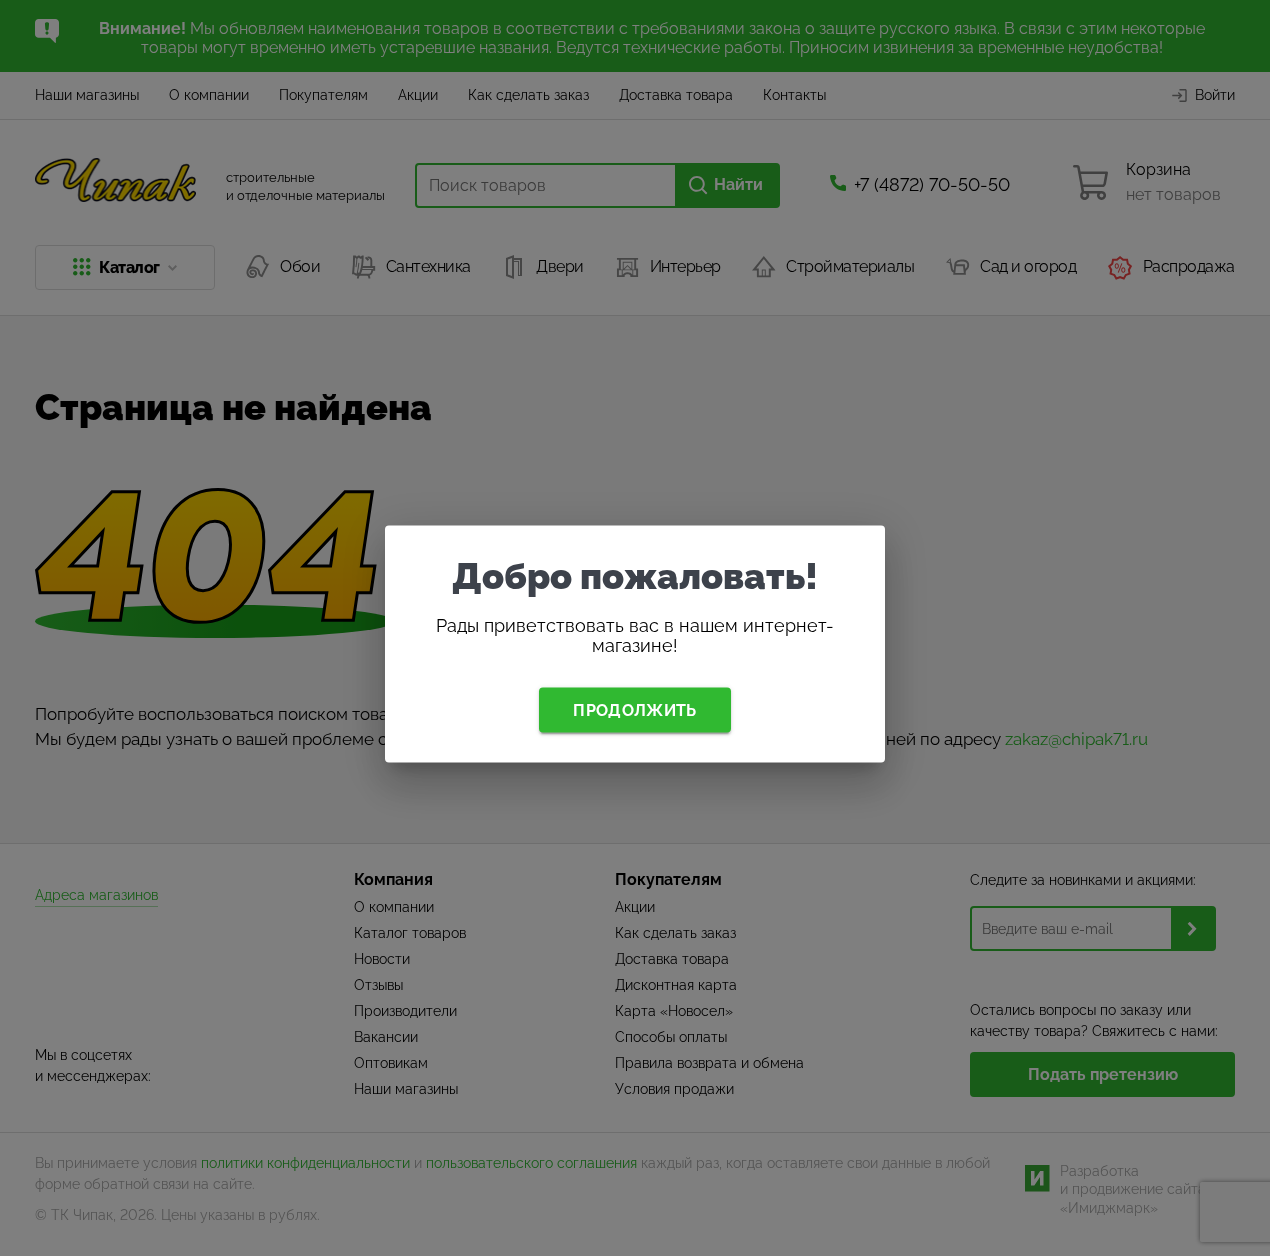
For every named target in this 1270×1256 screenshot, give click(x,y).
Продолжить (634, 709)
